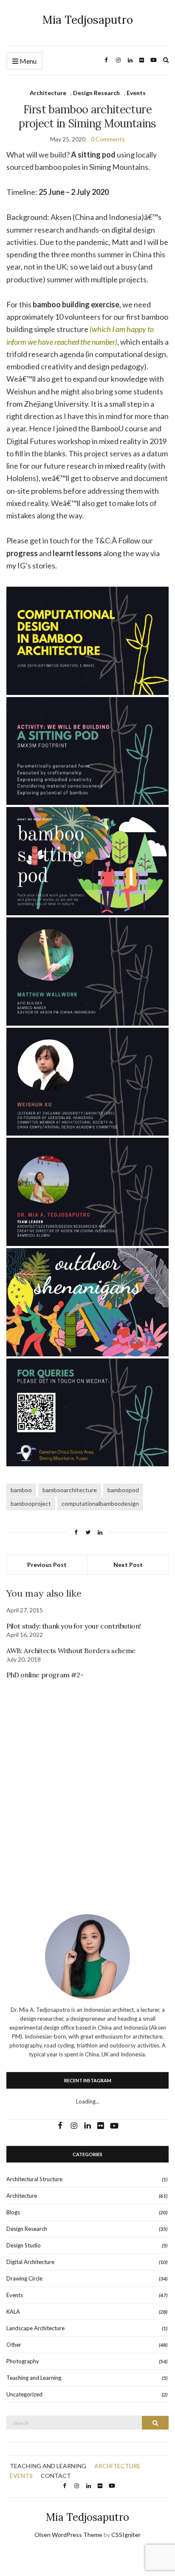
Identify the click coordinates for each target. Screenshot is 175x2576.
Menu (27, 61)
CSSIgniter (126, 2535)
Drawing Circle (24, 2278)
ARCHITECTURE (117, 2466)
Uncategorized (24, 2394)
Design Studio (24, 2245)
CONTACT (56, 2476)
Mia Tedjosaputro (88, 20)
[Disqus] (87, 1785)
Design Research (96, 93)
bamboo (21, 1490)
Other (14, 2345)
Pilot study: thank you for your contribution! (74, 1626)
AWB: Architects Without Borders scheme (71, 1651)
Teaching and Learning (34, 2378)
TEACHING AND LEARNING (48, 2466)
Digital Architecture (30, 2262)
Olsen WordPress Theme (68, 2535)
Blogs (13, 2212)
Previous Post (47, 1565)
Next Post (128, 1565)
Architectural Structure (34, 2179)
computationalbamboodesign (100, 1503)
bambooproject (31, 1503)
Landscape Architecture (35, 2328)
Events (136, 93)
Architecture (48, 93)
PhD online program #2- (45, 1675)
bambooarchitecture (70, 1490)
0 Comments (108, 139)
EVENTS (21, 2476)
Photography (23, 2361)
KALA (13, 2312)
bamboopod (123, 1490)
